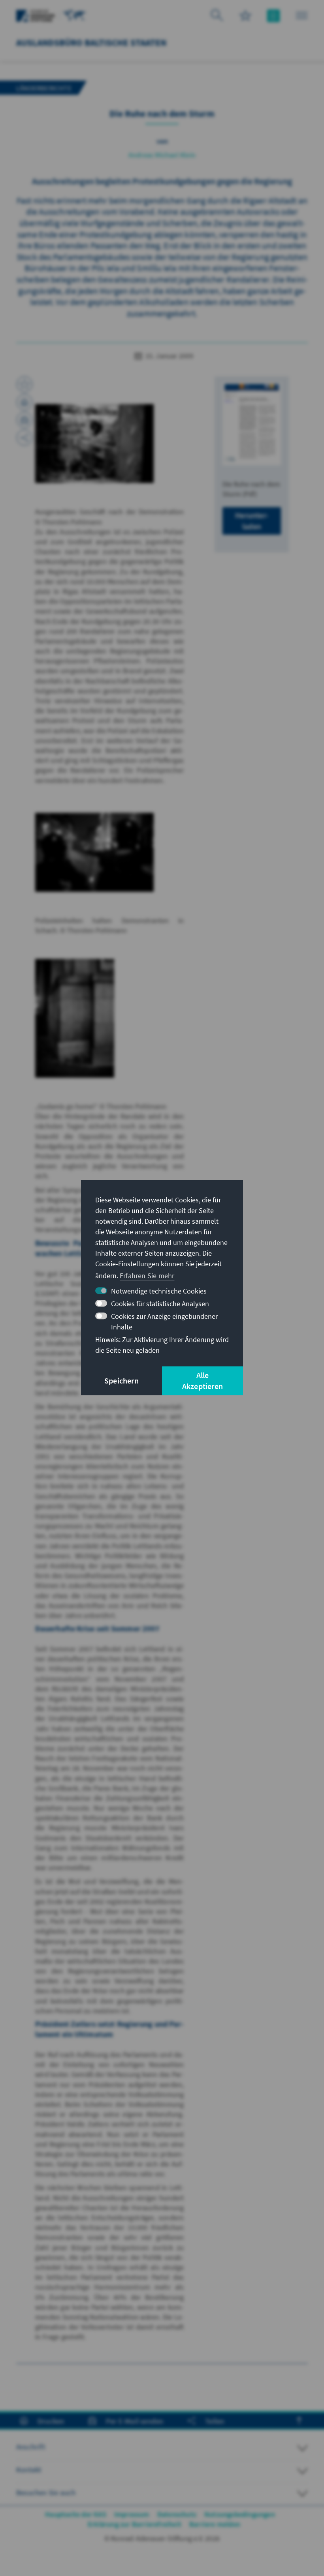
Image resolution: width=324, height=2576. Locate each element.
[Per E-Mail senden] (24, 420)
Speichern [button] (121, 1381)
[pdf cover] (252, 424)
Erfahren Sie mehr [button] (147, 1276)
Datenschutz (177, 2514)
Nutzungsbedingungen (240, 2514)
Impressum (132, 2514)
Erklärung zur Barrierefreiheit (135, 2524)
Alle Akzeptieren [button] (202, 1381)
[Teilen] (24, 438)
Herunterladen (252, 521)
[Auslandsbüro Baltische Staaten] (75, 15)
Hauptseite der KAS (76, 2514)
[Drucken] (24, 402)
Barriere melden (215, 2524)
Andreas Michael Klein (162, 155)
